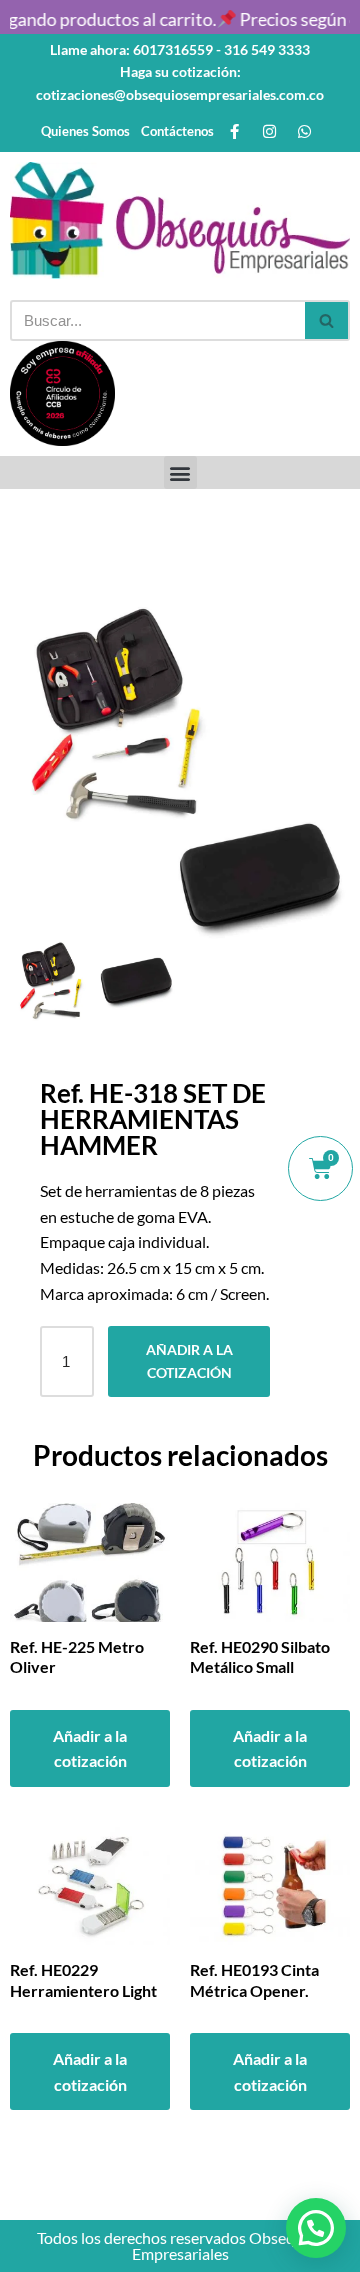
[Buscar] (327, 320)
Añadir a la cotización (189, 1360)
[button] (180, 472)
